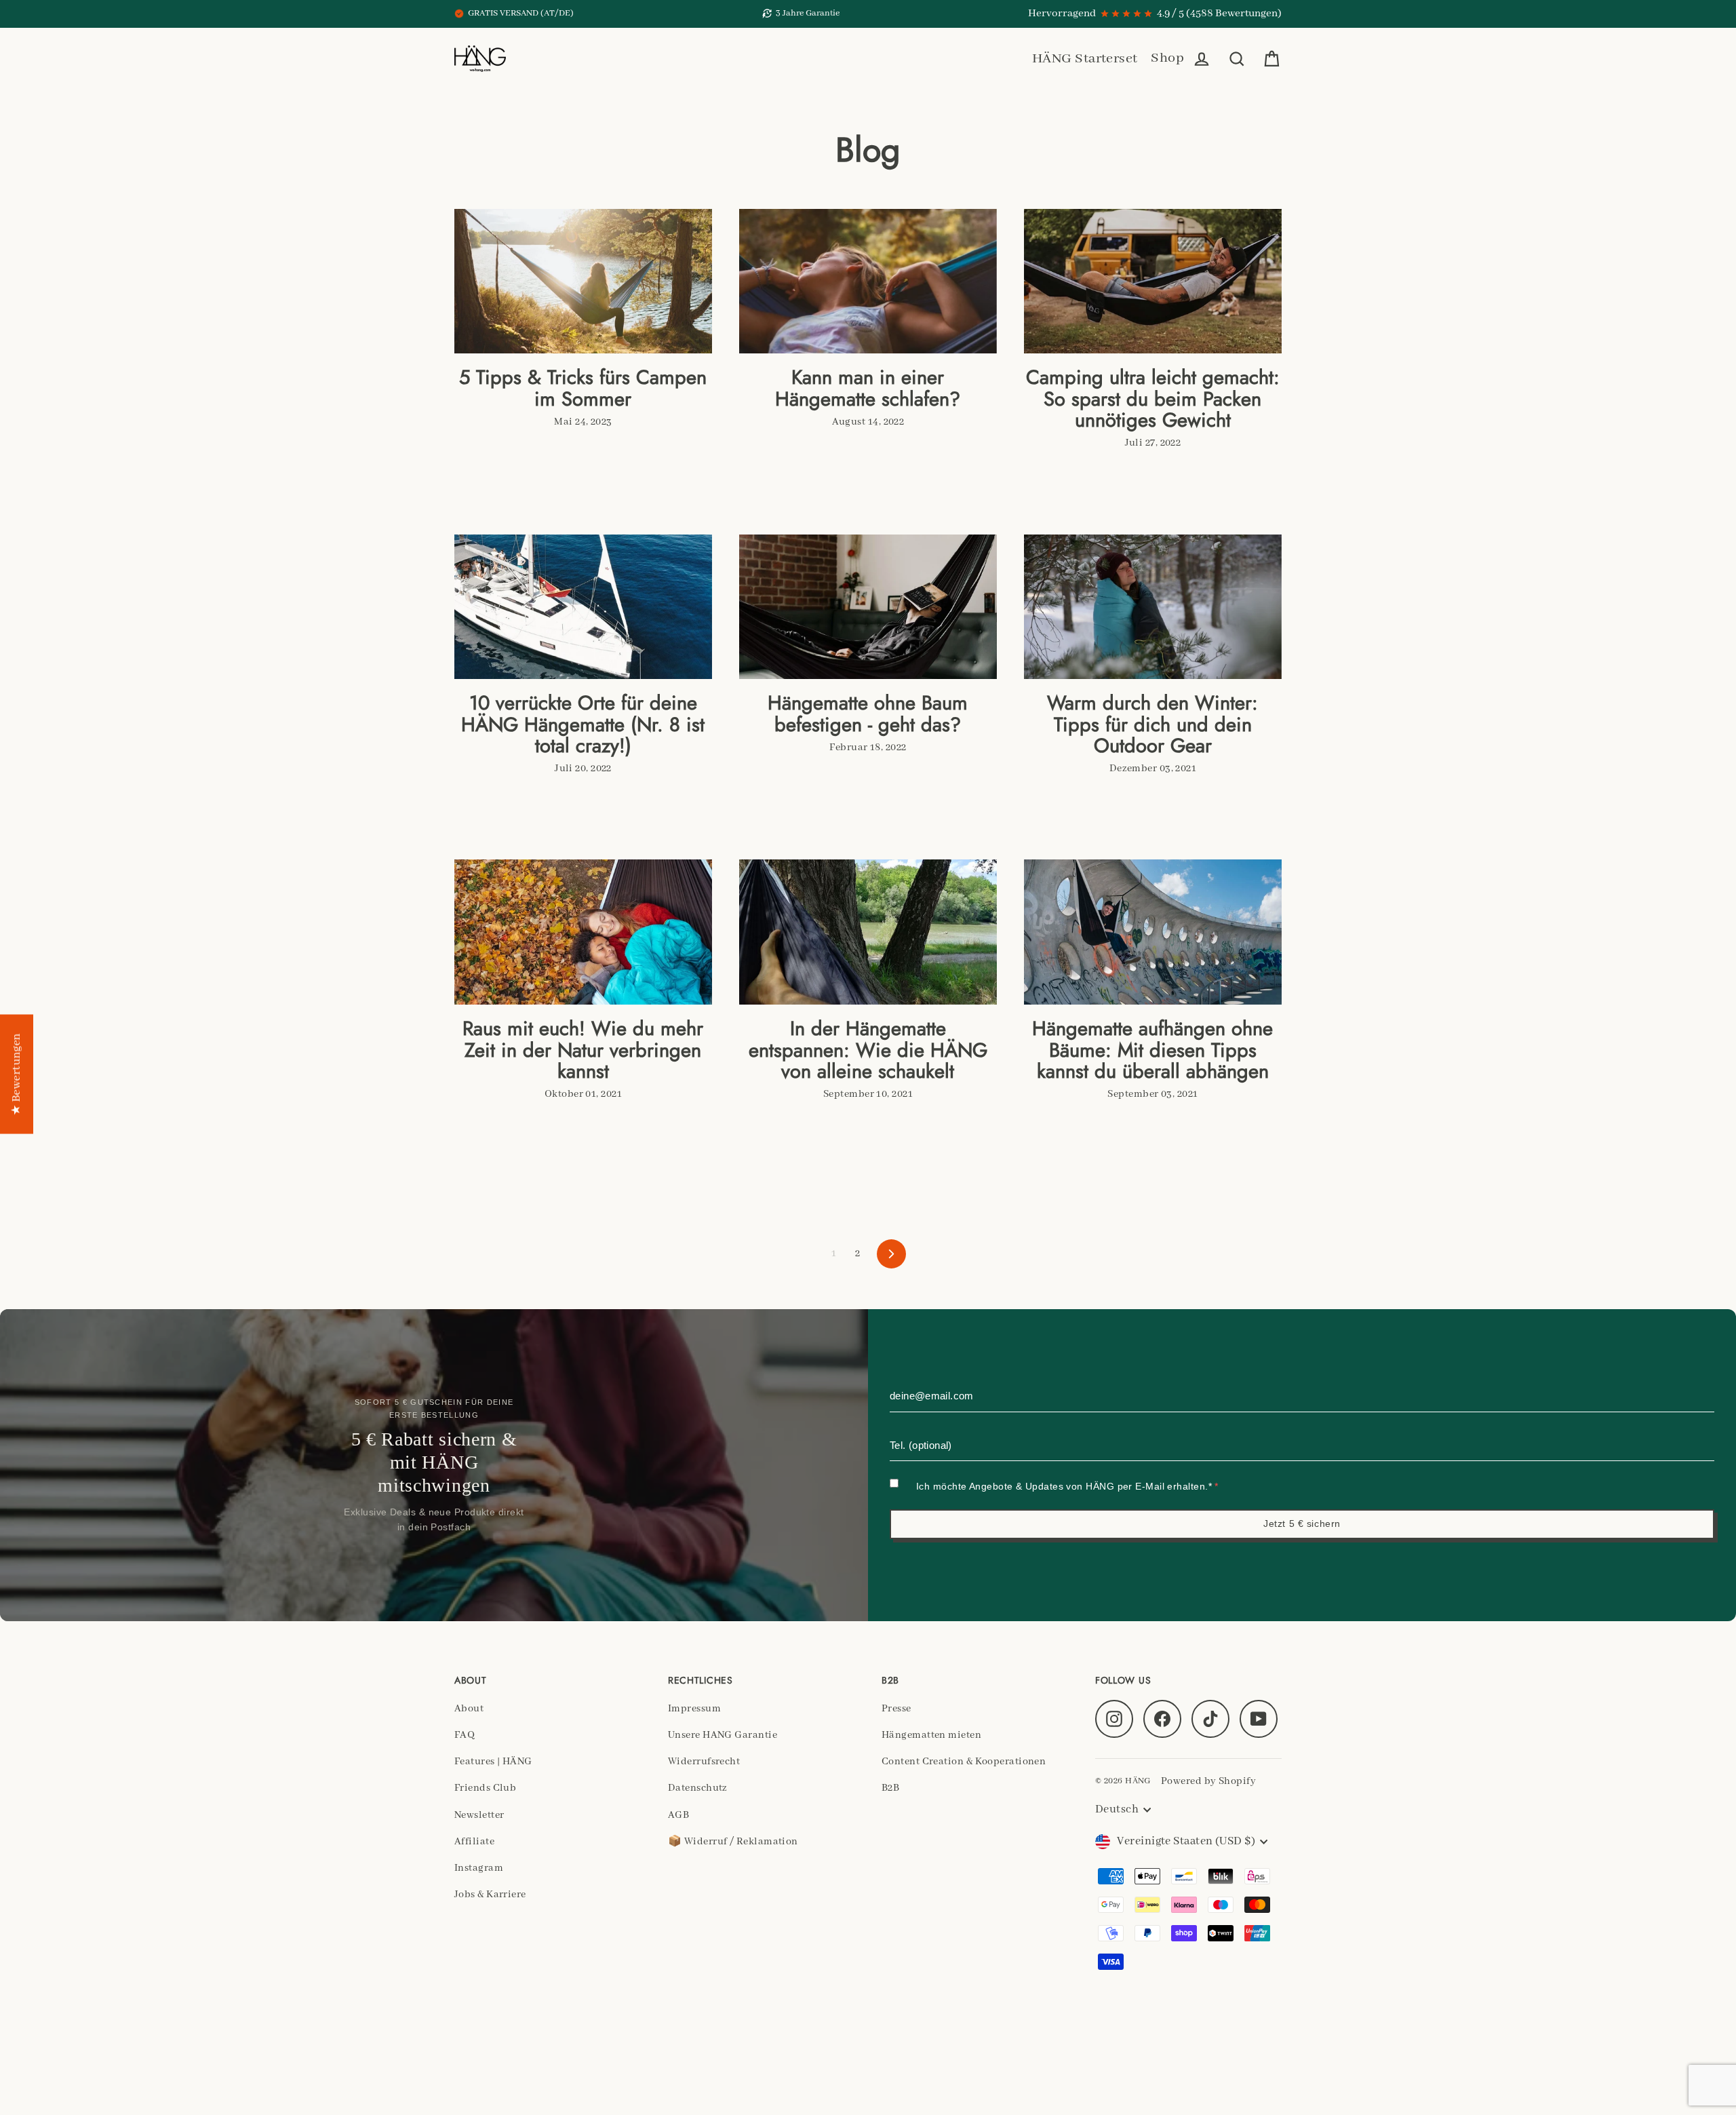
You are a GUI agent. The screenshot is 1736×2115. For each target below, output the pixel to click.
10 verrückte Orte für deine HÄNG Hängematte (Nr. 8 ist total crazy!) (583, 724)
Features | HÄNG (493, 1762)
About (469, 1709)
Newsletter (479, 1815)
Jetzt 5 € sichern (1302, 1524)
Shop (1167, 58)
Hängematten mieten (931, 1735)
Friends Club (485, 1788)
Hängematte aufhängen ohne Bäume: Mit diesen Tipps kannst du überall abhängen (1152, 1050)
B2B (890, 1788)
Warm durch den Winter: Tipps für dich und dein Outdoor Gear (1152, 724)
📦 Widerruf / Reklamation (733, 1842)
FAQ (465, 1735)
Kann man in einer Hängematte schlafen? (868, 388)
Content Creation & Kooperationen (964, 1762)
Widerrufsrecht (704, 1762)
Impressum (694, 1709)
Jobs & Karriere (490, 1895)
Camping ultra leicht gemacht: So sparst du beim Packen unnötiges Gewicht (1153, 399)
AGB (678, 1815)
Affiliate (474, 1842)
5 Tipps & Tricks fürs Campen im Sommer (583, 388)
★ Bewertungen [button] (17, 1074)
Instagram (479, 1868)
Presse (896, 1709)
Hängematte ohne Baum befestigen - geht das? (868, 714)
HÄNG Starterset (1085, 59)
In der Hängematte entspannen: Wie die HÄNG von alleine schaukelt (868, 1050)
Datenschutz (698, 1788)
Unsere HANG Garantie (723, 1735)
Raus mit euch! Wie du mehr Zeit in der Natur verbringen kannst (583, 1050)
